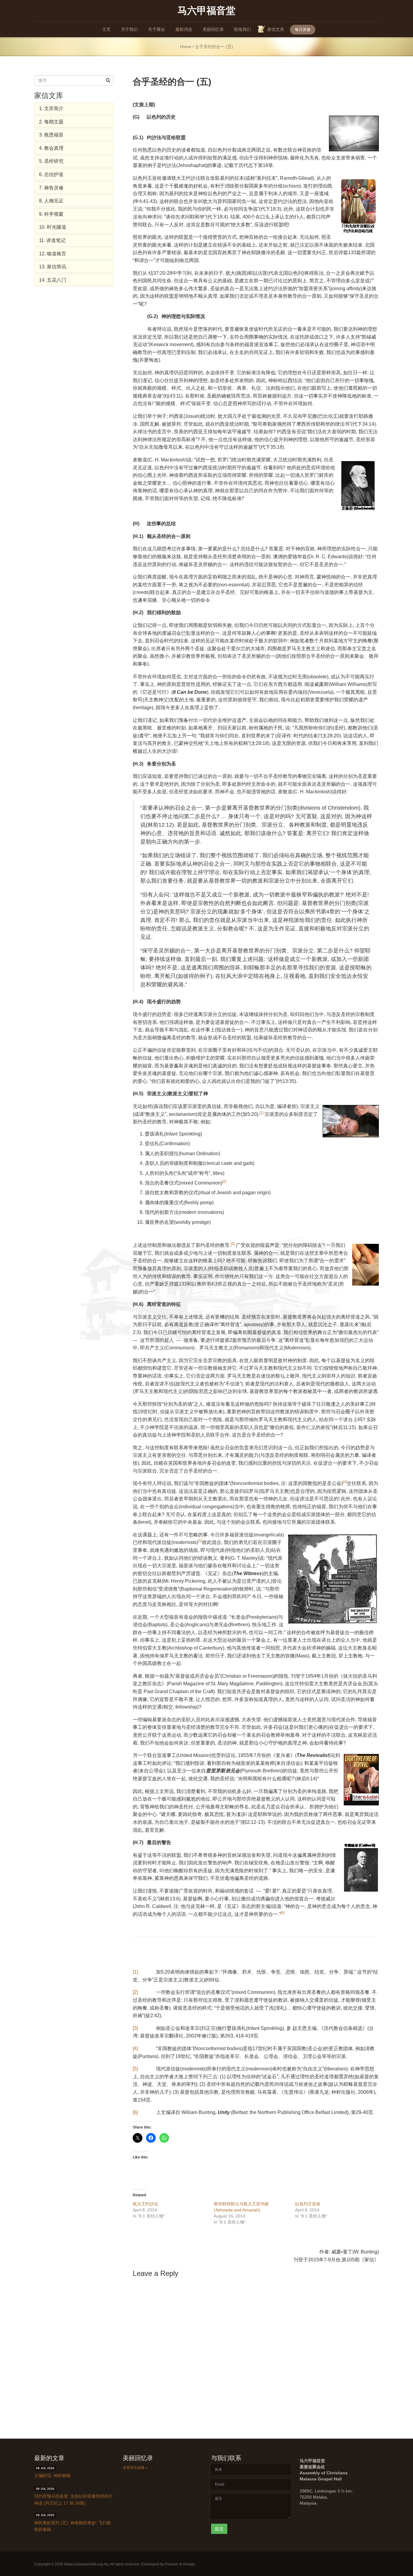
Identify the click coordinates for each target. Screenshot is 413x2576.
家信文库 (276, 29)
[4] (135, 2048)
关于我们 (129, 29)
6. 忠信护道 (51, 174)
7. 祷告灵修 (51, 188)
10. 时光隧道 (53, 227)
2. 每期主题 (51, 122)
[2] (135, 1992)
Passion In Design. (180, 2564)
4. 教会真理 (51, 148)
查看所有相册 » (135, 2468)
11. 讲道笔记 (52, 240)
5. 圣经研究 (51, 161)
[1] (135, 1972)
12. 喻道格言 (53, 254)
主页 (106, 29)
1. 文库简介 (51, 108)
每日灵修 (303, 29)
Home (186, 47)
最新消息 (184, 29)
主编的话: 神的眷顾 (52, 2476)
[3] (135, 2028)
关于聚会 (157, 29)
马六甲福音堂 (207, 10)
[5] (135, 2069)
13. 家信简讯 (53, 267)
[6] (135, 2112)
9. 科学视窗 (51, 214)
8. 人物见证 (51, 201)
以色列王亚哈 (308, 2204)
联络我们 (242, 29)
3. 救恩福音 (51, 135)
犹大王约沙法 (145, 2204)
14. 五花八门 (53, 280)
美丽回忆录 (213, 29)
